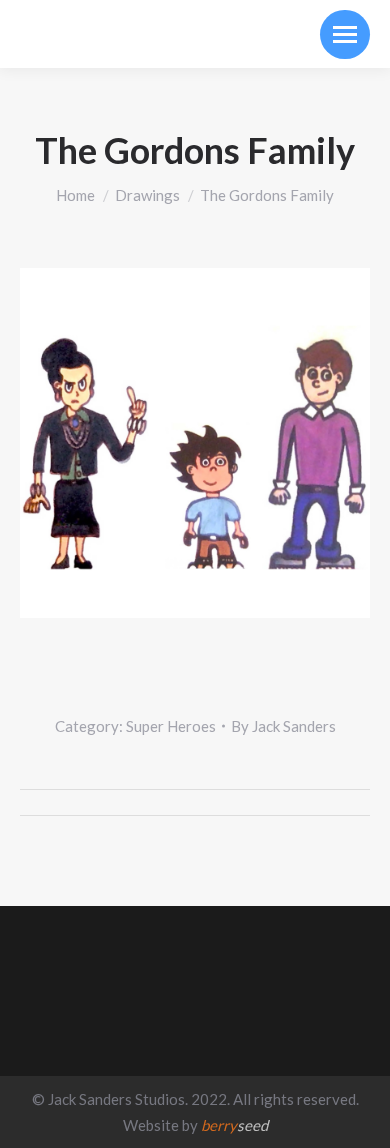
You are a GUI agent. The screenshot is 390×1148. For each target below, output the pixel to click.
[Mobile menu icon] (345, 34)
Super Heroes (171, 726)
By (283, 726)
